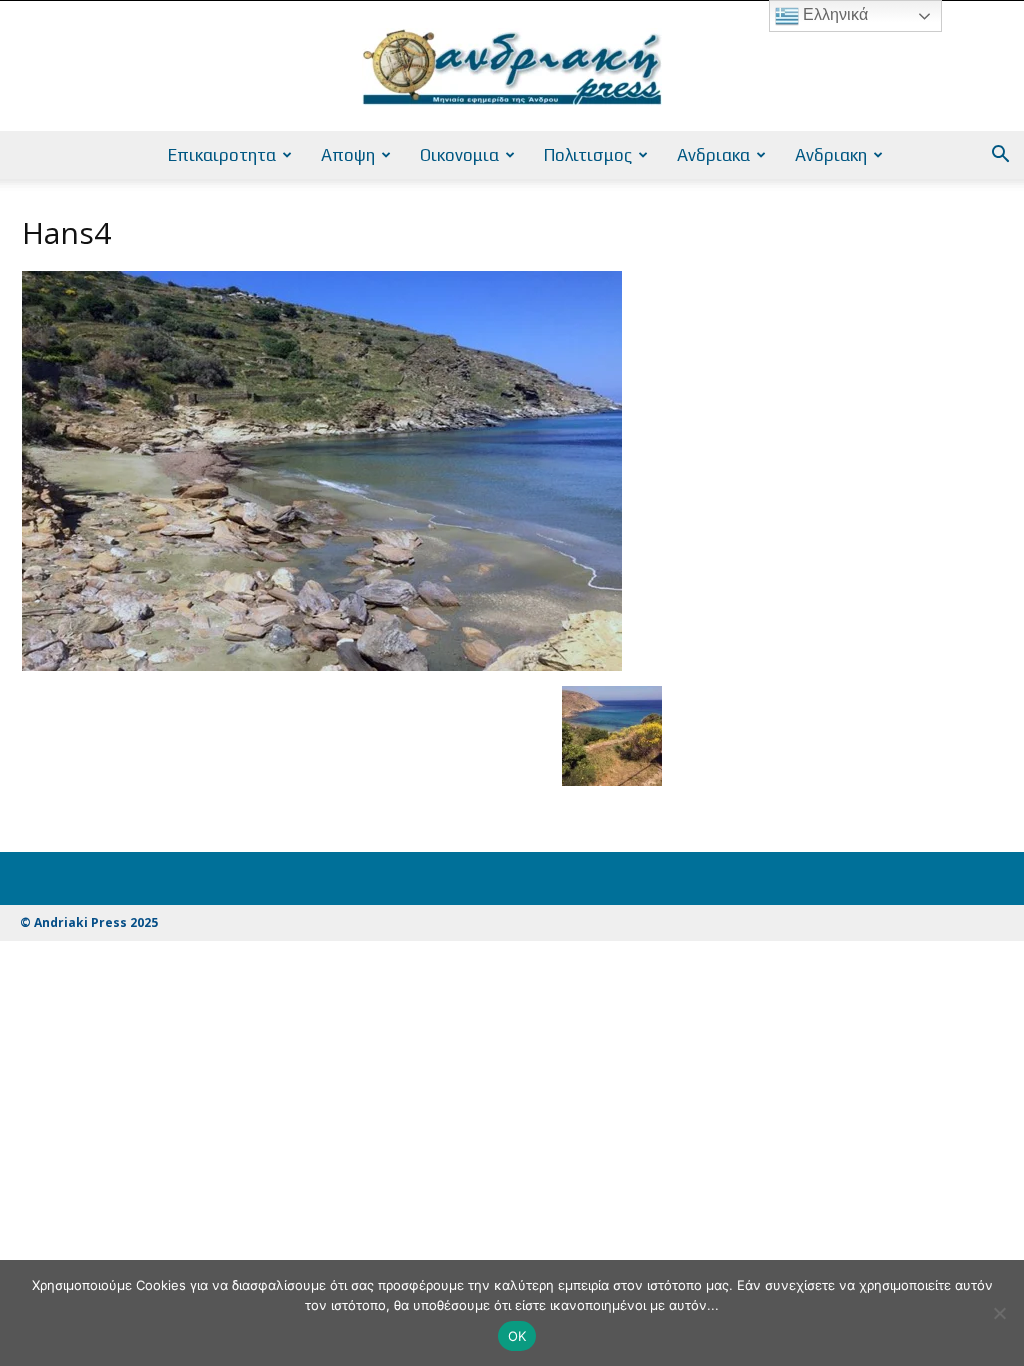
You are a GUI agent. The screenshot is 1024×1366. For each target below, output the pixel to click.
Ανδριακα (713, 155)
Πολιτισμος (588, 155)
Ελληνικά (833, 14)
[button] (1000, 156)
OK (517, 1336)
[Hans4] (322, 665)
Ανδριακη (831, 155)
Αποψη (348, 155)
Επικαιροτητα (222, 155)
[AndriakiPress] (512, 67)
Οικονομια (459, 155)
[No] (999, 1313)
